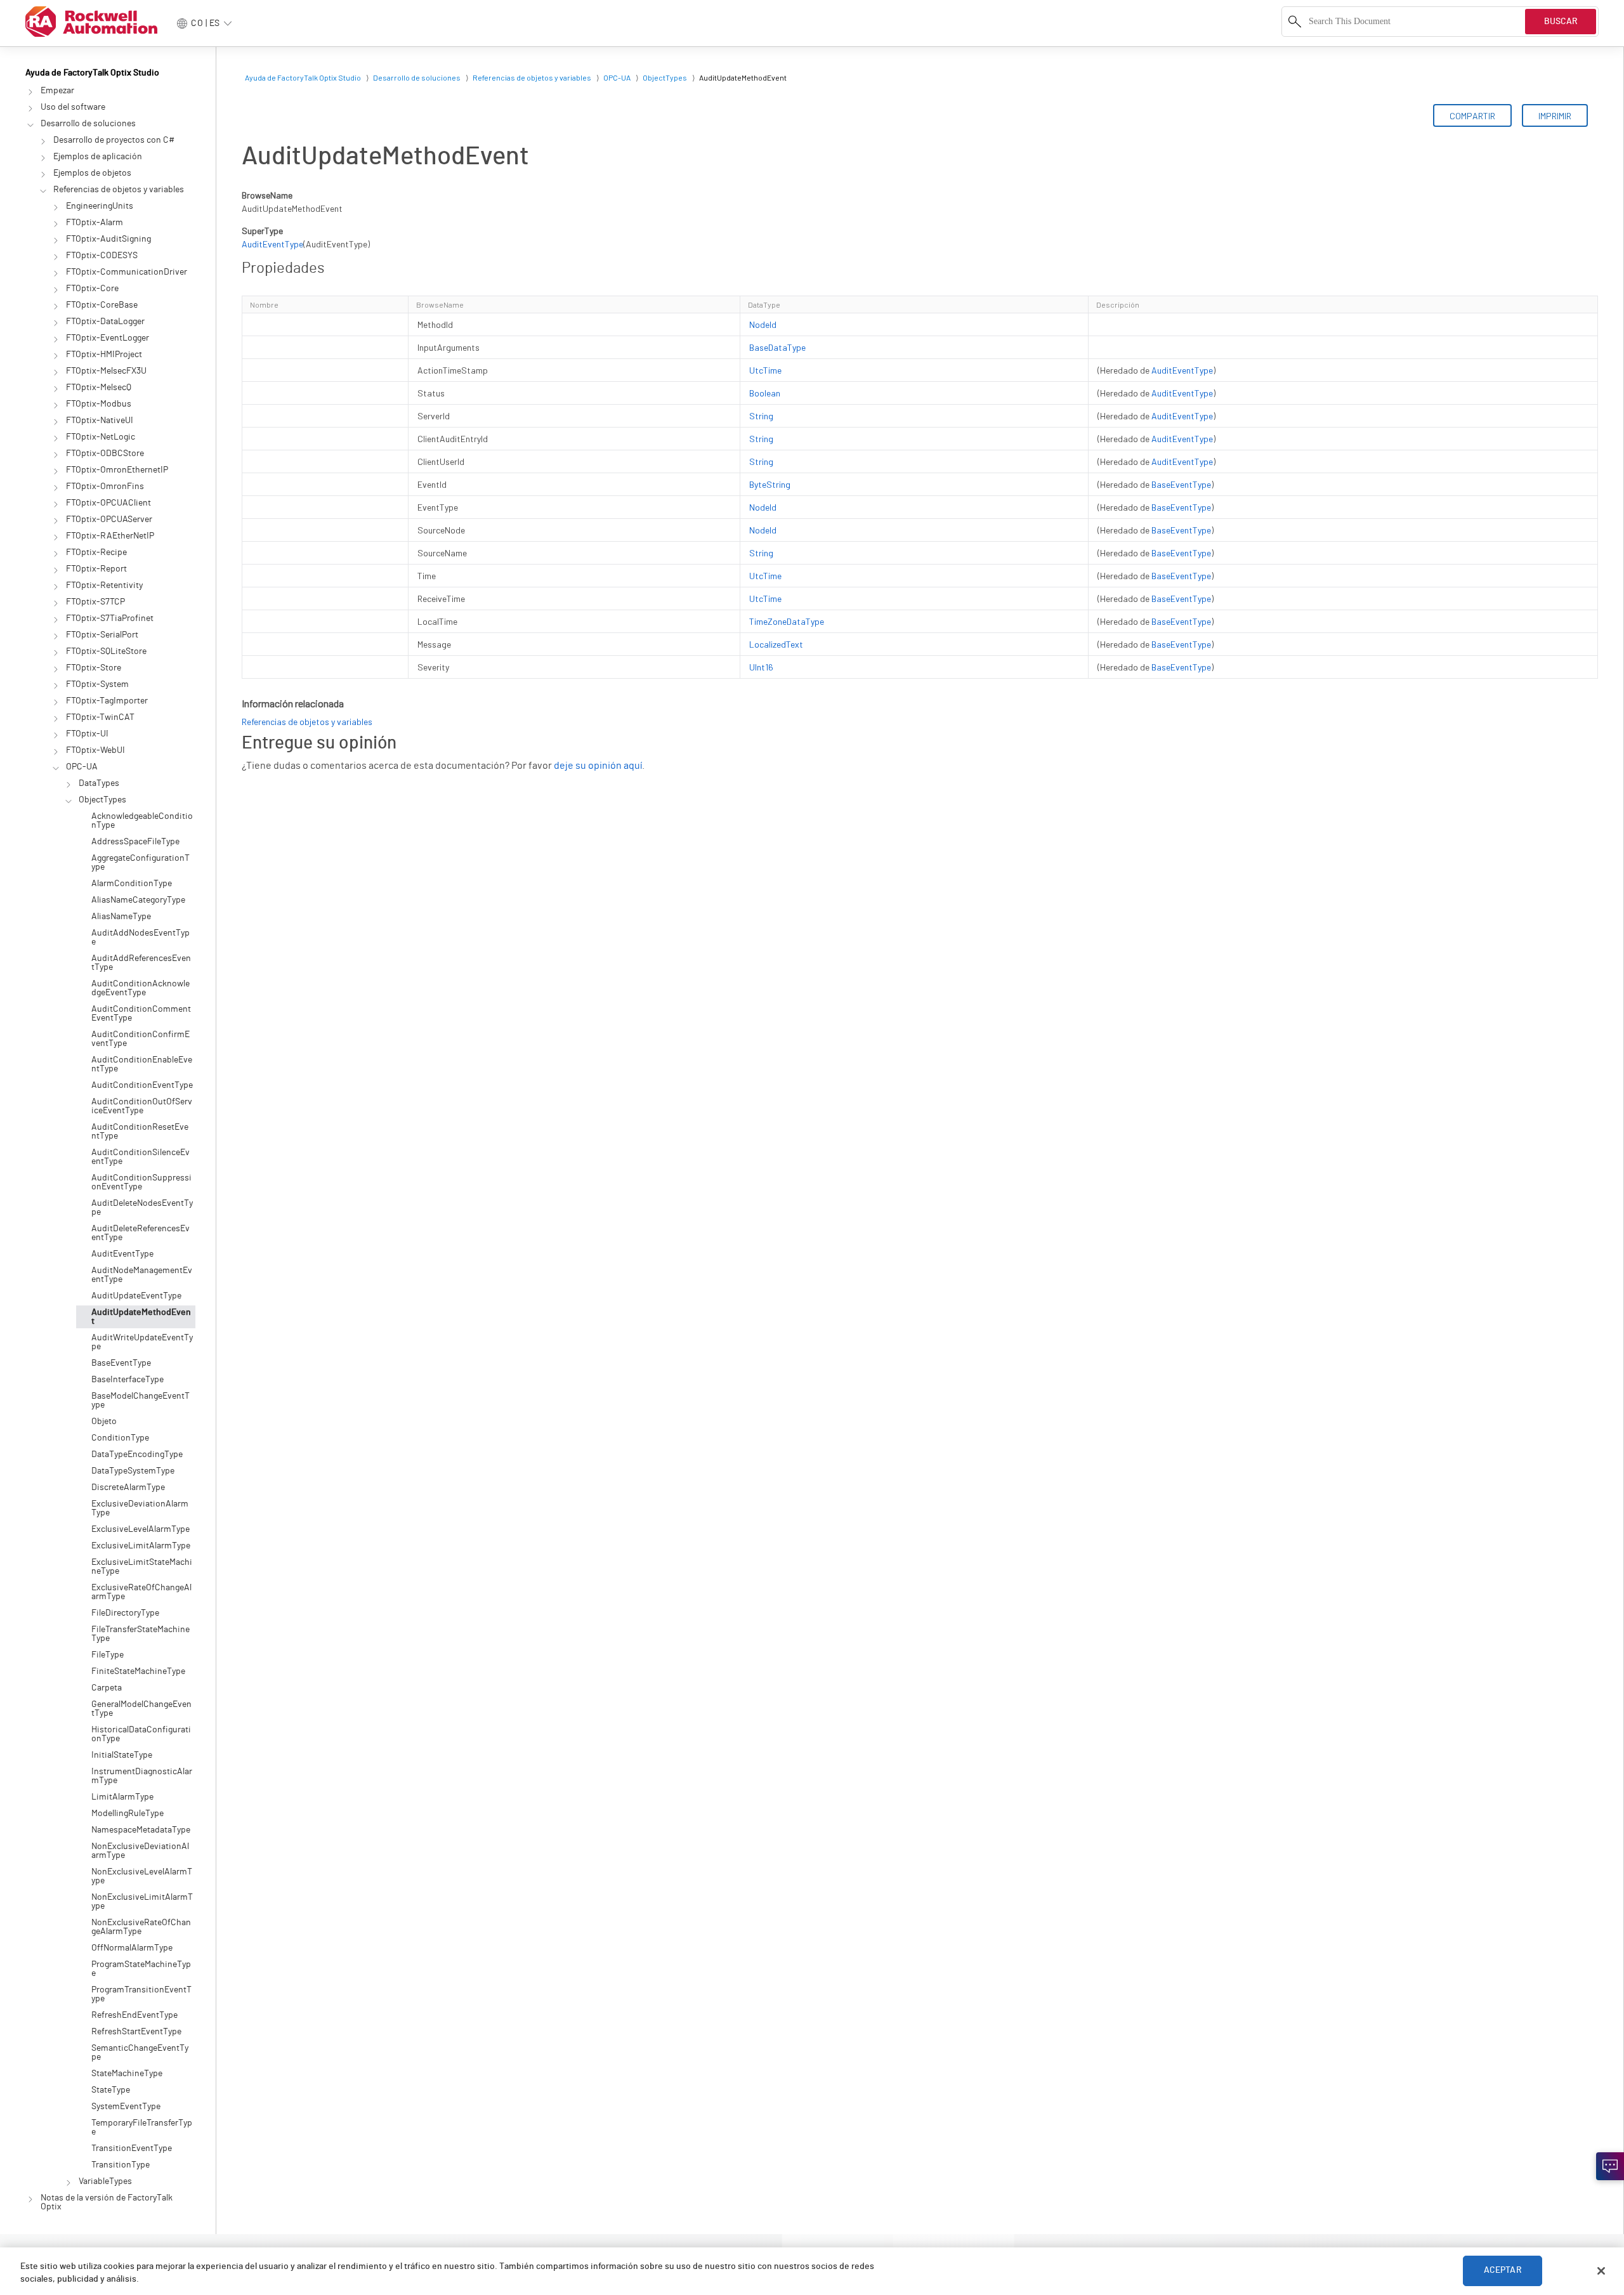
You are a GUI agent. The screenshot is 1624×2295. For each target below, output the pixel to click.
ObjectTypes (102, 800)
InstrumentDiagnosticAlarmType (142, 1776)
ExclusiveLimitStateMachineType (142, 1567)
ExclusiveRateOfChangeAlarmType (141, 1592)
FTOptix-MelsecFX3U (106, 371)
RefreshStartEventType (136, 2032)
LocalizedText (776, 644)
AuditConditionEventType (142, 1085)
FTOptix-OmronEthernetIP (117, 470)
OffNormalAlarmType (132, 1948)
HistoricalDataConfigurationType (141, 1734)
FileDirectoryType (125, 1613)
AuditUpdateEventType (136, 1296)
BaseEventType (121, 1363)
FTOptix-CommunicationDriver (127, 272)
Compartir (1472, 116)
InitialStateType (122, 1755)
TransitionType (121, 2165)
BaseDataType (777, 347)
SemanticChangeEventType (140, 2053)
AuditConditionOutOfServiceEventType (142, 1106)
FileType (108, 1655)
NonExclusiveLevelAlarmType (142, 1876)
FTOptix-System (97, 684)
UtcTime (765, 370)
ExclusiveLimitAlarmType (141, 1546)
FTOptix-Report (96, 569)
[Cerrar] (1601, 2271)
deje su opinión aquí (598, 766)
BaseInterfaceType (128, 1380)
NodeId (763, 324)
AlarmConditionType (132, 884)
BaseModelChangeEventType (141, 1401)
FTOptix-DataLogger (105, 322)
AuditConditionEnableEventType (142, 1064)
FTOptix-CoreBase (102, 305)
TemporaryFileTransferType (142, 2128)
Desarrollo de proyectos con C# (114, 140)
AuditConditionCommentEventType (141, 1014)
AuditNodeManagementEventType (142, 1275)
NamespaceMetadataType (141, 1830)
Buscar (1561, 22)
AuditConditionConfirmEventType (141, 1039)
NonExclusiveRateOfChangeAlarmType (141, 1927)
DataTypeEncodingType (137, 1455)
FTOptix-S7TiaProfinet (110, 618)
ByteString (770, 484)
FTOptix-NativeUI (100, 421)
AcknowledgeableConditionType (142, 821)
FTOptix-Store (94, 668)
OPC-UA (82, 767)
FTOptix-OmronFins (105, 487)
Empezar (57, 91)
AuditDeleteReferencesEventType (141, 1233)
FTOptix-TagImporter (107, 701)
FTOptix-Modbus (99, 404)
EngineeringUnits (100, 206)
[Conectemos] (1610, 2166)
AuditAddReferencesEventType (141, 963)
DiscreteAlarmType (128, 1488)
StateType (111, 2090)
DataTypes (99, 783)
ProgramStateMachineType (141, 1969)
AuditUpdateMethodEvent (141, 1317)
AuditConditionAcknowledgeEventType (141, 988)
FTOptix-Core (92, 289)
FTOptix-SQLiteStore (106, 651)
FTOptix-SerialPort (102, 635)
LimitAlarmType (122, 1797)
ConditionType (120, 1438)
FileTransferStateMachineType (141, 1634)
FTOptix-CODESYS (102, 256)
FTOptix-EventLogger (108, 338)
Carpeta (107, 1688)
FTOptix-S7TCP (95, 602)
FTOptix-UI (87, 734)
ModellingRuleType (128, 1814)
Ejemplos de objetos (92, 173)
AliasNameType (121, 917)
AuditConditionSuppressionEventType (141, 1182)
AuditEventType (122, 1254)
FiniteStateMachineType (138, 1671)
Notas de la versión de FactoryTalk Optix (107, 2202)
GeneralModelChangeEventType (141, 1709)
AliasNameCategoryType (138, 900)
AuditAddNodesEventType (141, 938)
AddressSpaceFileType (135, 842)
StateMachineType (127, 2074)
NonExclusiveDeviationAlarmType (140, 1851)
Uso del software (73, 107)
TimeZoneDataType (787, 621)
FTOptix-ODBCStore (105, 454)
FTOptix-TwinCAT (100, 717)
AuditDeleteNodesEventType (142, 1208)
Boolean (765, 393)
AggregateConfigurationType (141, 863)
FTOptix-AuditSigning (108, 239)
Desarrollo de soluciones (88, 124)
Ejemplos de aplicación (98, 157)
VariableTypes (105, 2181)
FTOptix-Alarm (95, 223)
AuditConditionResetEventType (140, 1132)
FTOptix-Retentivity (104, 585)
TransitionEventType (132, 2148)
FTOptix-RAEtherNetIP (110, 536)
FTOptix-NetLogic (101, 437)
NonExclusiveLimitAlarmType (142, 1902)
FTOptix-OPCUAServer (109, 520)
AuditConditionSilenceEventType (141, 1157)
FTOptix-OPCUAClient (108, 503)
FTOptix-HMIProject (104, 355)
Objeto (104, 1422)
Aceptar (1503, 2271)
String (761, 416)
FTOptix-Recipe (96, 552)
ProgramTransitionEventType (141, 1994)
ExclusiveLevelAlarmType (141, 1529)
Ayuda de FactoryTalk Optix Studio (92, 73)
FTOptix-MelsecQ (99, 388)
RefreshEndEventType (134, 2015)
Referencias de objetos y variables (119, 190)
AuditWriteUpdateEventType (142, 1342)
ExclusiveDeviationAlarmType (140, 1508)
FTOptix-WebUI (95, 750)
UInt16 (761, 667)
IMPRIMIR (1555, 116)
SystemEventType (126, 2107)
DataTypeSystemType (133, 1471)
